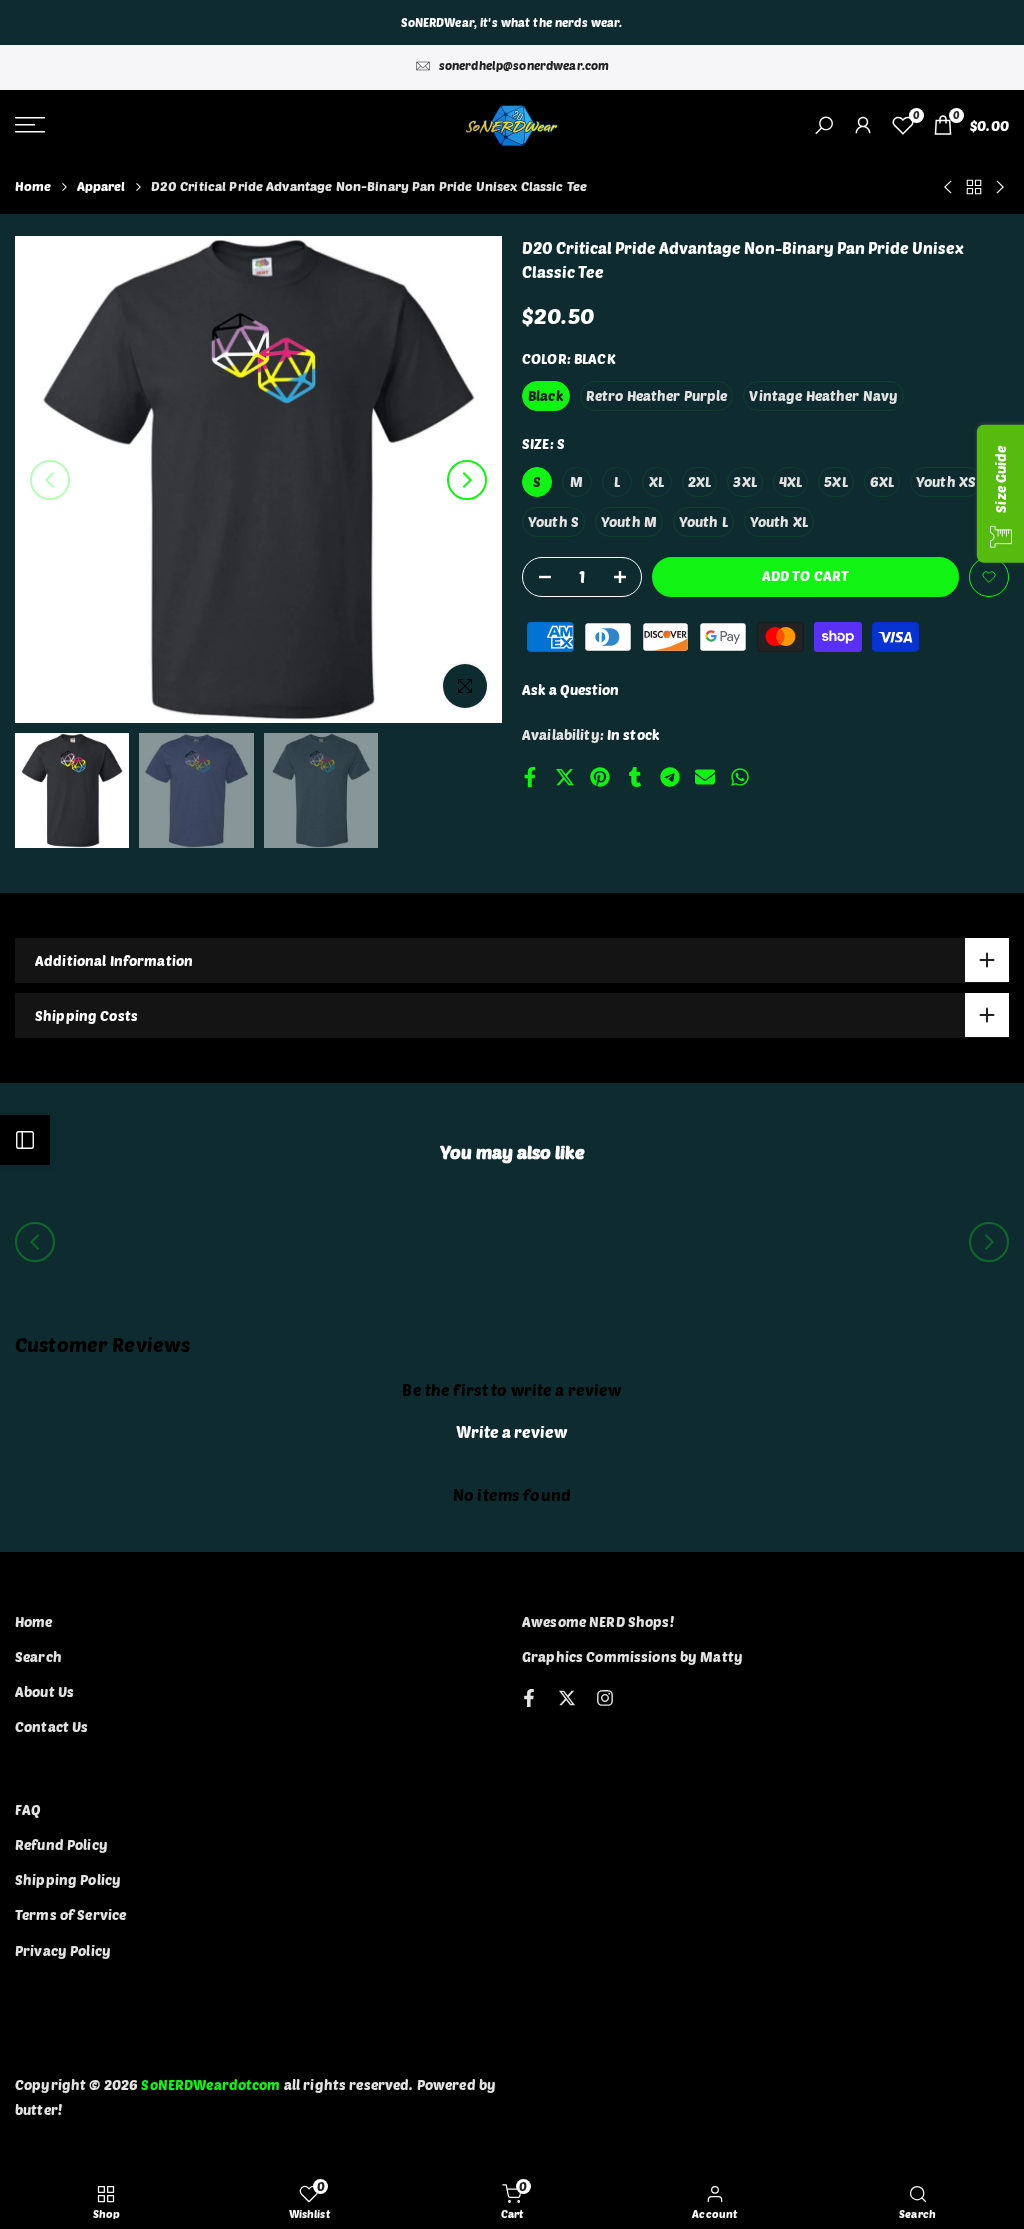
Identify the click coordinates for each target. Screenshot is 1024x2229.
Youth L (703, 521)
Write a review (511, 1431)
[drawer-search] (824, 125)
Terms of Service (70, 1914)
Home (33, 186)
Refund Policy (61, 1844)
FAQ (28, 1809)
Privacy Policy (63, 1950)
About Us (44, 1691)
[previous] (50, 480)
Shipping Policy (68, 1879)
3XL (744, 481)
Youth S (553, 521)
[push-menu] (30, 125)
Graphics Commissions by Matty (632, 1656)
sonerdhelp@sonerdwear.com (524, 65)
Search (38, 1656)
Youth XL (779, 521)
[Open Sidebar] (25, 1140)
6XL (882, 481)
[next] (467, 480)
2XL (699, 481)
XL (656, 481)
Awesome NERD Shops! (598, 1621)
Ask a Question (570, 689)
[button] (989, 577)
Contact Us (51, 1726)
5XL (835, 481)
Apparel (101, 186)
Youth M (629, 521)
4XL (790, 481)
